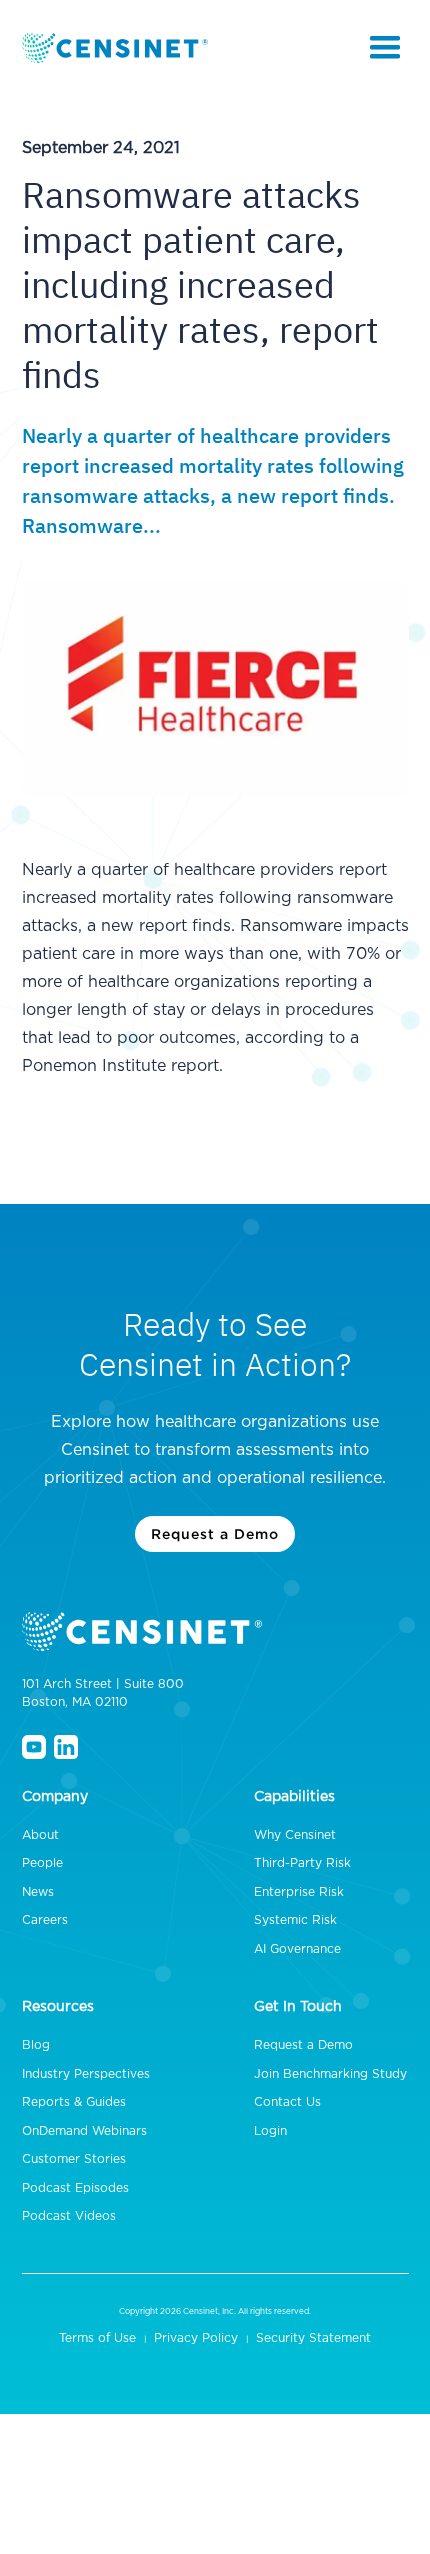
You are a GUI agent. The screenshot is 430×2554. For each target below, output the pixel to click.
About (40, 1835)
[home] (117, 48)
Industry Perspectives (86, 2074)
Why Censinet (295, 1835)
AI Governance (297, 1949)
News (38, 1892)
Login (270, 2131)
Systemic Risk (295, 1920)
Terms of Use (97, 2338)
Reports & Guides (74, 2102)
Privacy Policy (196, 2338)
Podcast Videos (69, 2216)
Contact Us (287, 2102)
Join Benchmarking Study (330, 2074)
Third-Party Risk (302, 1863)
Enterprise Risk (299, 1892)
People (42, 1863)
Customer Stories (74, 2159)
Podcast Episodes (75, 2188)
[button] (385, 48)
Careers (45, 1920)
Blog (36, 2045)
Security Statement (313, 2338)
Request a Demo (215, 1533)
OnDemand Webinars (84, 2131)
